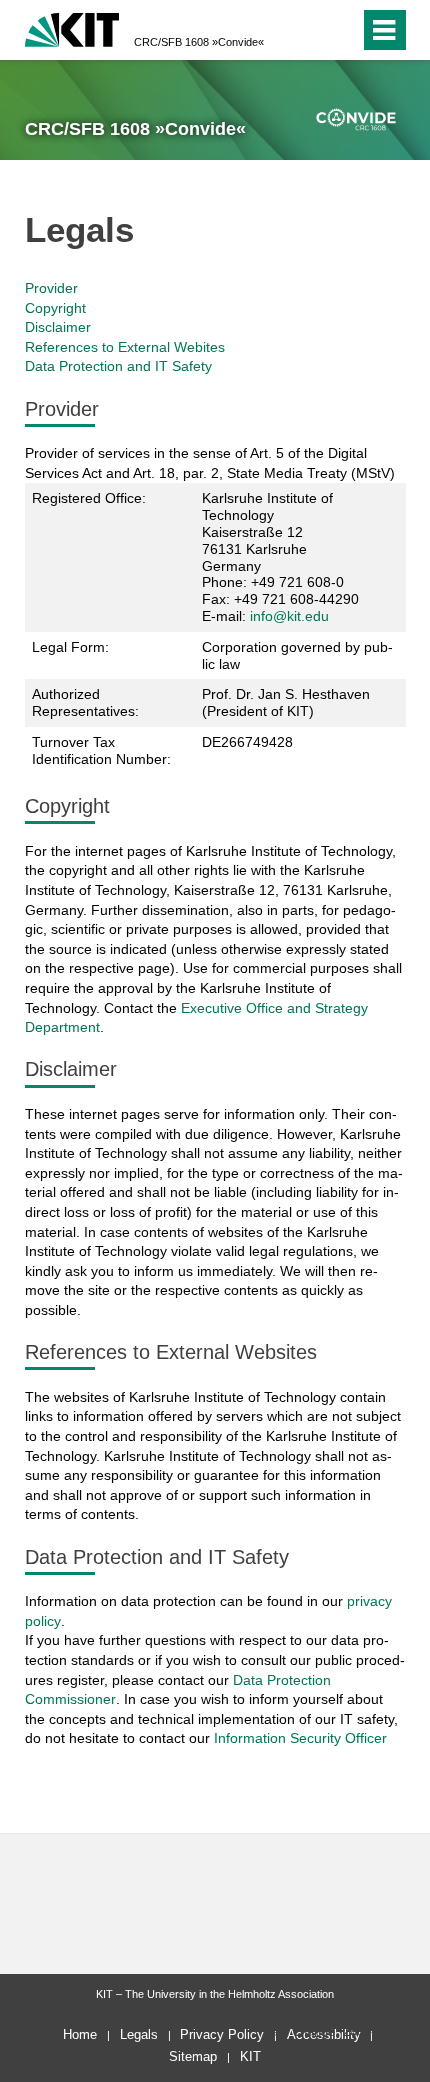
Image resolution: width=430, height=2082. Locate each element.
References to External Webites (125, 347)
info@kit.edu (289, 616)
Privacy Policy (222, 2034)
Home (80, 2034)
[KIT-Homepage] (72, 27)
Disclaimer (58, 327)
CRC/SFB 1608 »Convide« (199, 42)
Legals (139, 2034)
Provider (51, 288)
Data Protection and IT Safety (118, 366)
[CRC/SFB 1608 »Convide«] (356, 120)
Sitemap (193, 2056)
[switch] (340, 30)
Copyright (55, 308)
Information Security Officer (300, 1738)
